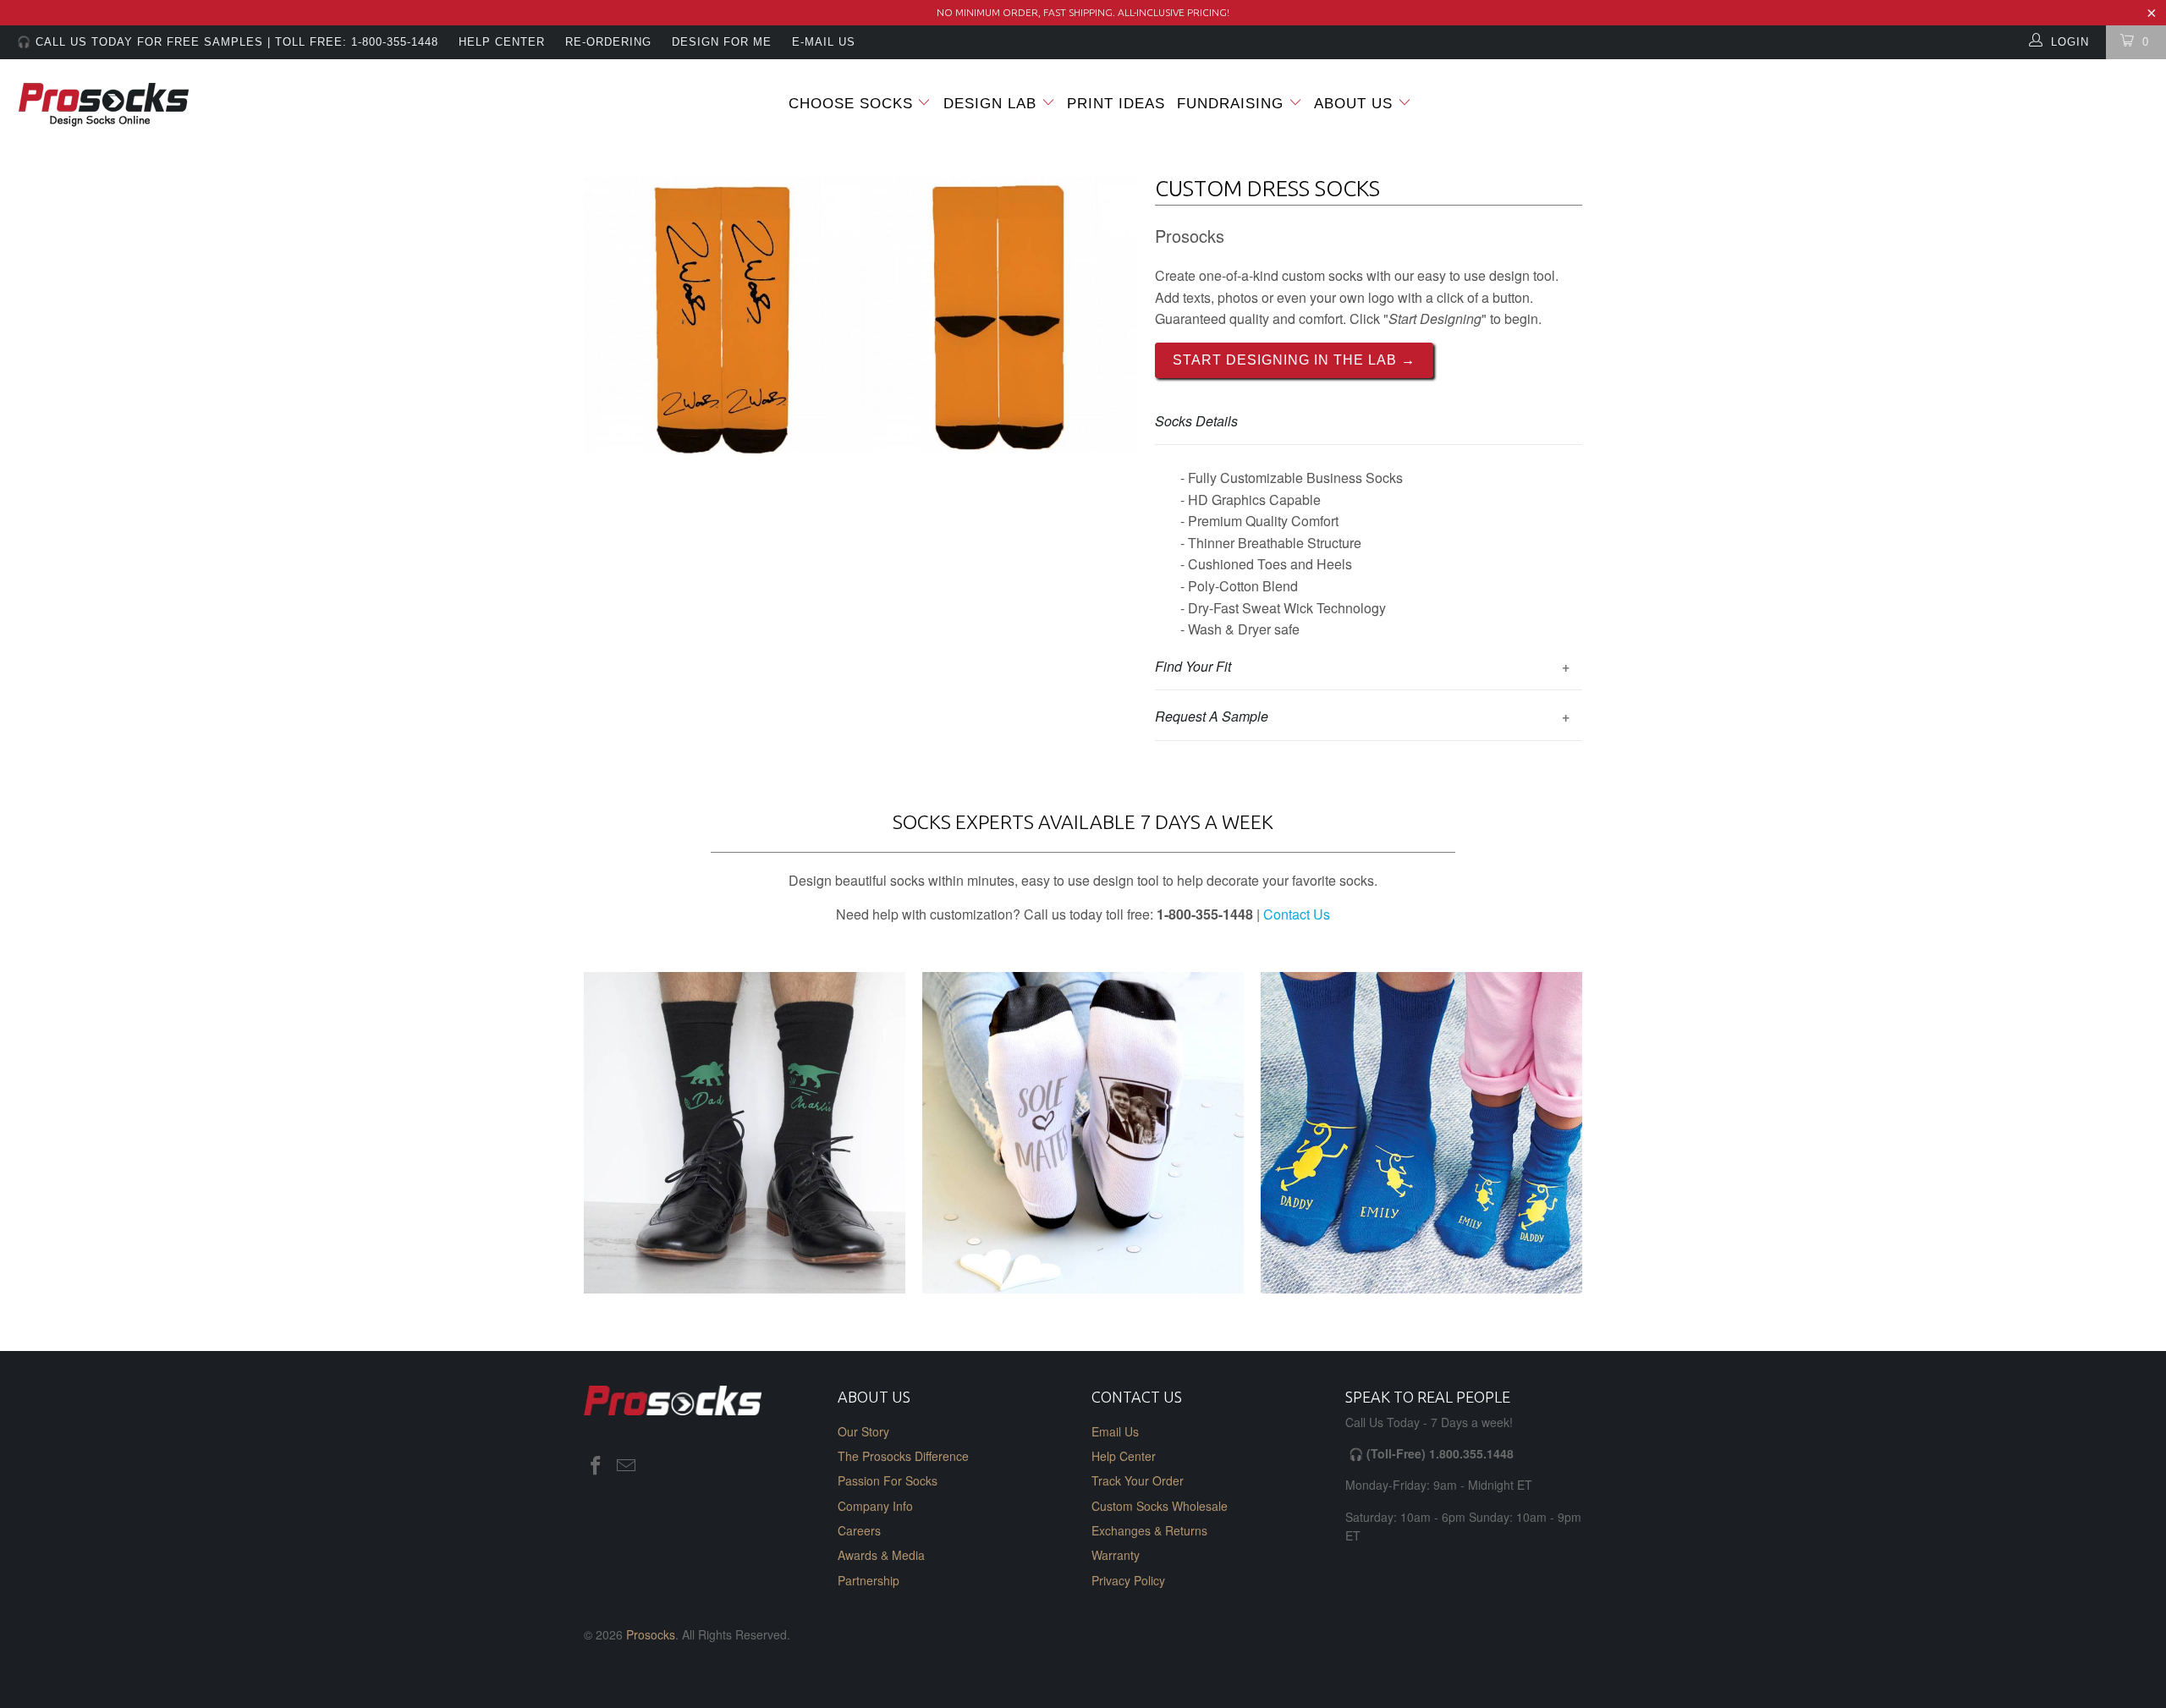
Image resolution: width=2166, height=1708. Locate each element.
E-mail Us (824, 42)
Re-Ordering (608, 42)
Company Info (875, 1506)
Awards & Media (881, 1555)
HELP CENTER (502, 42)
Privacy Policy (1128, 1580)
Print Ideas (1116, 104)
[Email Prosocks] (627, 1466)
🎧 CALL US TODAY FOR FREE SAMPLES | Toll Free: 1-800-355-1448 (228, 42)
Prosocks (651, 1634)
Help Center (1124, 1456)
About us (1356, 104)
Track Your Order (1138, 1480)
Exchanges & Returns (1149, 1530)
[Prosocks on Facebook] (596, 1466)
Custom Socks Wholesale (1160, 1506)
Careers (859, 1530)
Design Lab (992, 104)
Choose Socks (851, 104)
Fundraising (1230, 104)
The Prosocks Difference (903, 1456)
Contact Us (1297, 914)
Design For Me (722, 42)
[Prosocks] (182, 105)
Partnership (869, 1580)
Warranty (1116, 1555)
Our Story (863, 1431)
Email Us (1115, 1431)
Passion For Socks (888, 1480)
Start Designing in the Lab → (1294, 360)
